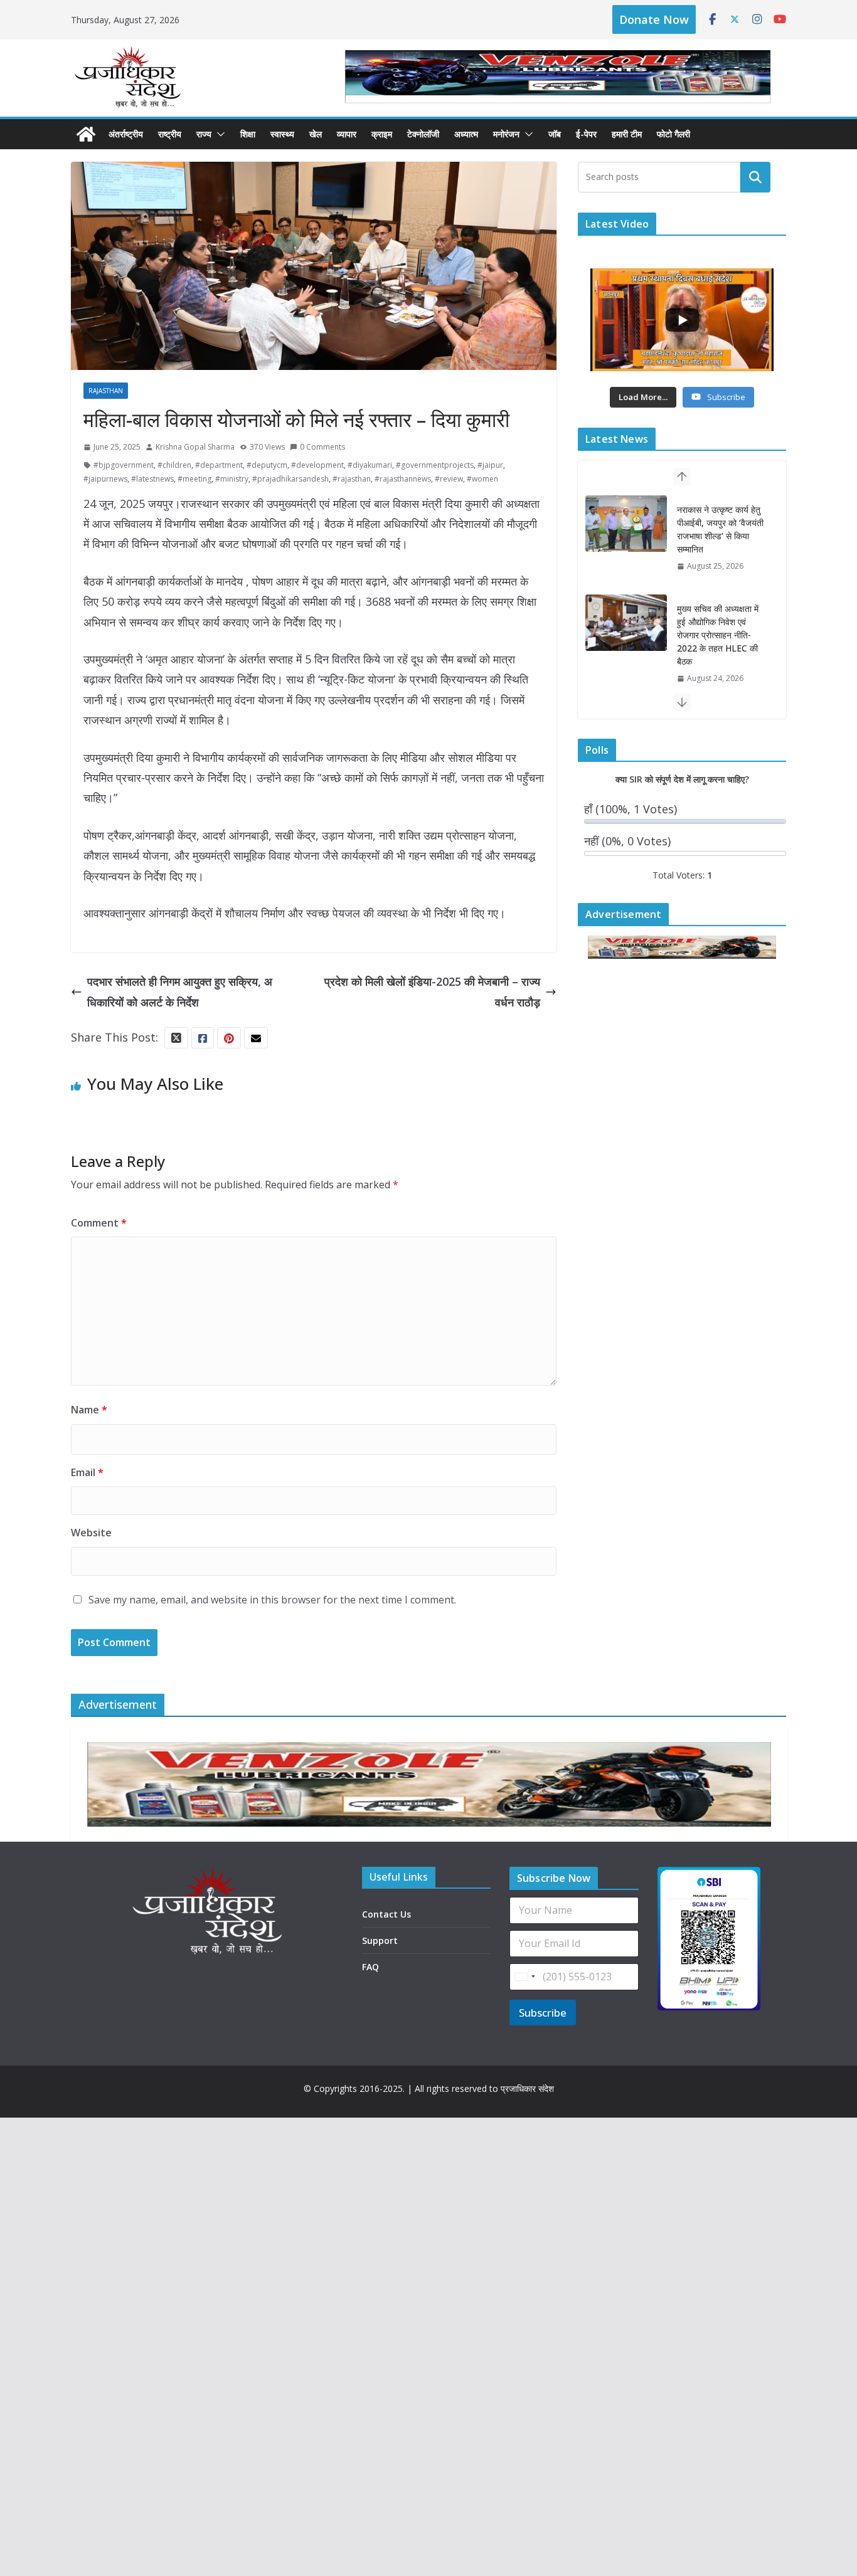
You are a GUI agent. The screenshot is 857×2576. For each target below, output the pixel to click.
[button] (218, 134)
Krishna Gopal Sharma (195, 447)
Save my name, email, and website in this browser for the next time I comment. (272, 1600)
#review (449, 479)
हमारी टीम (627, 134)
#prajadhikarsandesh (290, 479)
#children (174, 465)
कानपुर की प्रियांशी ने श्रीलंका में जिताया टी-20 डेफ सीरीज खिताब (716, 635)
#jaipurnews (105, 479)
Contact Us (386, 1914)
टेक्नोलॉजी (423, 134)
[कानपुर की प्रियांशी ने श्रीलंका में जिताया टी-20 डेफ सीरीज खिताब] (626, 636)
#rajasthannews (403, 479)
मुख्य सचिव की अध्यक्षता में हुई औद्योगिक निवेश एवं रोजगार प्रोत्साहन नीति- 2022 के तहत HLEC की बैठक (718, 536)
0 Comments (322, 447)
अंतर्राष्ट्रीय (126, 134)
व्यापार (347, 134)
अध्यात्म (466, 134)
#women (482, 479)
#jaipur (490, 465)
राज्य (204, 134)
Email (87, 1472)
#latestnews (152, 479)
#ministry (232, 479)
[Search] (755, 177)
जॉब (555, 134)
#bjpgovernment (124, 465)
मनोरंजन (506, 134)
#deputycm (267, 465)
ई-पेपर (586, 134)
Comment (99, 1223)
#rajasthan (352, 479)
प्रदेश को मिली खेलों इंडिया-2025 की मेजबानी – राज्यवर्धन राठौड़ (432, 991)
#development (317, 465)
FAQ (370, 1967)
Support (380, 1940)
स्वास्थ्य (282, 134)
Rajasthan (106, 391)
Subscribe (543, 2013)
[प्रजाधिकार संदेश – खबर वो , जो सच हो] (86, 134)
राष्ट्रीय (170, 134)
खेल (316, 134)
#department (219, 465)
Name (89, 1410)
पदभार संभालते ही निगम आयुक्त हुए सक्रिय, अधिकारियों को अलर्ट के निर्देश (180, 991)
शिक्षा (248, 134)
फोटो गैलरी (673, 134)
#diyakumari (370, 465)
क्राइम (382, 134)
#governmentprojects (435, 465)
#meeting (194, 479)
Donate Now (654, 19)
